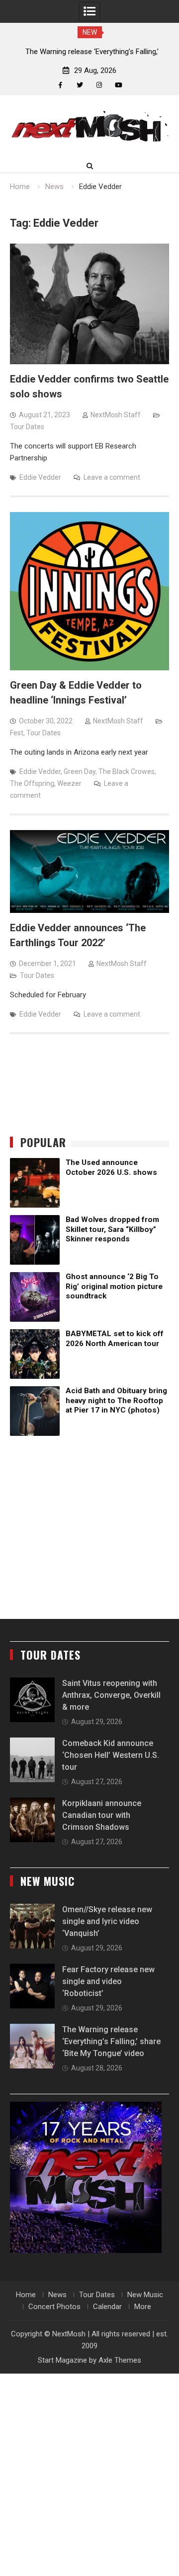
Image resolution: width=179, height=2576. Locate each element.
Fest (17, 733)
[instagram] (99, 85)
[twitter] (80, 85)
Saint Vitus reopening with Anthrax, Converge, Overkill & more (111, 1695)
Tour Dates (27, 427)
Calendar (107, 2307)
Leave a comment (112, 477)
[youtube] (119, 85)
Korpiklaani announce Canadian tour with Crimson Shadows (102, 1815)
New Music (145, 2295)
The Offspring (32, 783)
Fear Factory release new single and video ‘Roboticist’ (108, 1981)
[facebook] (60, 85)
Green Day (80, 772)
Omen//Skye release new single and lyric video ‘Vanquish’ (107, 1921)
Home (26, 2295)
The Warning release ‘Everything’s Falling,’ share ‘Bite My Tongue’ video (111, 2041)
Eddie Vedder (40, 477)
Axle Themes (120, 2360)
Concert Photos (54, 2307)
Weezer (69, 783)
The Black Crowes (127, 772)
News (57, 2295)
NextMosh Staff (116, 415)
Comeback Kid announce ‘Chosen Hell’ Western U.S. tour (111, 1755)
